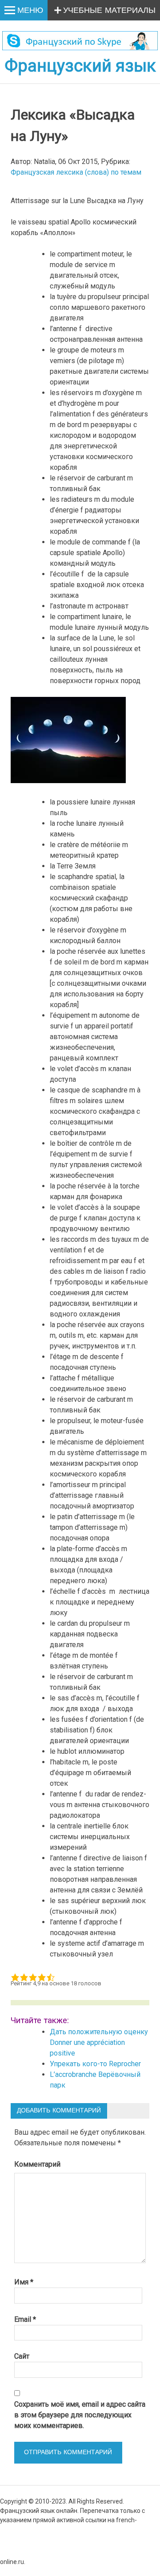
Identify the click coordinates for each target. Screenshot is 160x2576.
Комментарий (37, 2164)
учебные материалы (109, 11)
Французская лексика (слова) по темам (76, 172)
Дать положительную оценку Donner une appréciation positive (99, 2042)
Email (25, 2319)
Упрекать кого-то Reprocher (96, 2064)
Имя (24, 2282)
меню (30, 11)
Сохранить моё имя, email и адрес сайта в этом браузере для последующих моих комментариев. (80, 2415)
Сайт (22, 2356)
